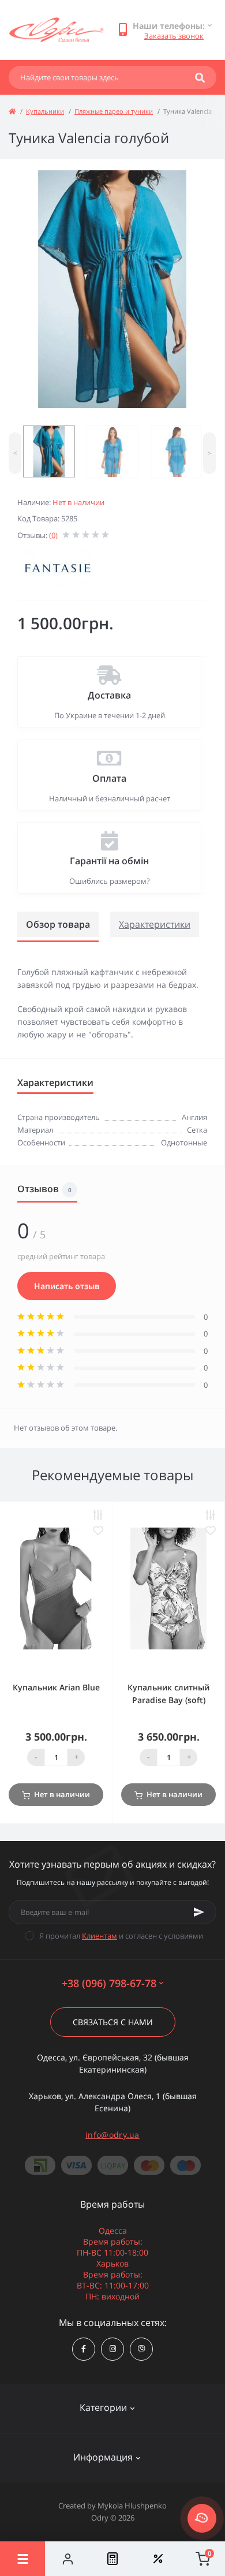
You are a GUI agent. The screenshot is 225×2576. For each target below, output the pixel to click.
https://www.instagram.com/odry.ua (112, 2349)
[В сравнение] (98, 1515)
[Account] (67, 2559)
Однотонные (184, 1143)
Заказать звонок (174, 36)
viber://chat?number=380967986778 (141, 2349)
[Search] (200, 77)
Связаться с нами (113, 2022)
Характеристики (155, 924)
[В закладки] (98, 1531)
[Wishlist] (157, 2559)
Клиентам (100, 1936)
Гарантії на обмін (109, 861)
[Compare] (112, 2559)
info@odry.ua (112, 2135)
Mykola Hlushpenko (132, 2506)
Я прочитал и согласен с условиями (121, 1936)
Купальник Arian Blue (56, 1687)
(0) (53, 535)
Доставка (109, 695)
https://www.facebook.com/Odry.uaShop (84, 2349)
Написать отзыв (67, 1286)
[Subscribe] (199, 1912)
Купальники (45, 111)
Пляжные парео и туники (114, 111)
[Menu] (22, 2559)
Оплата (109, 778)
